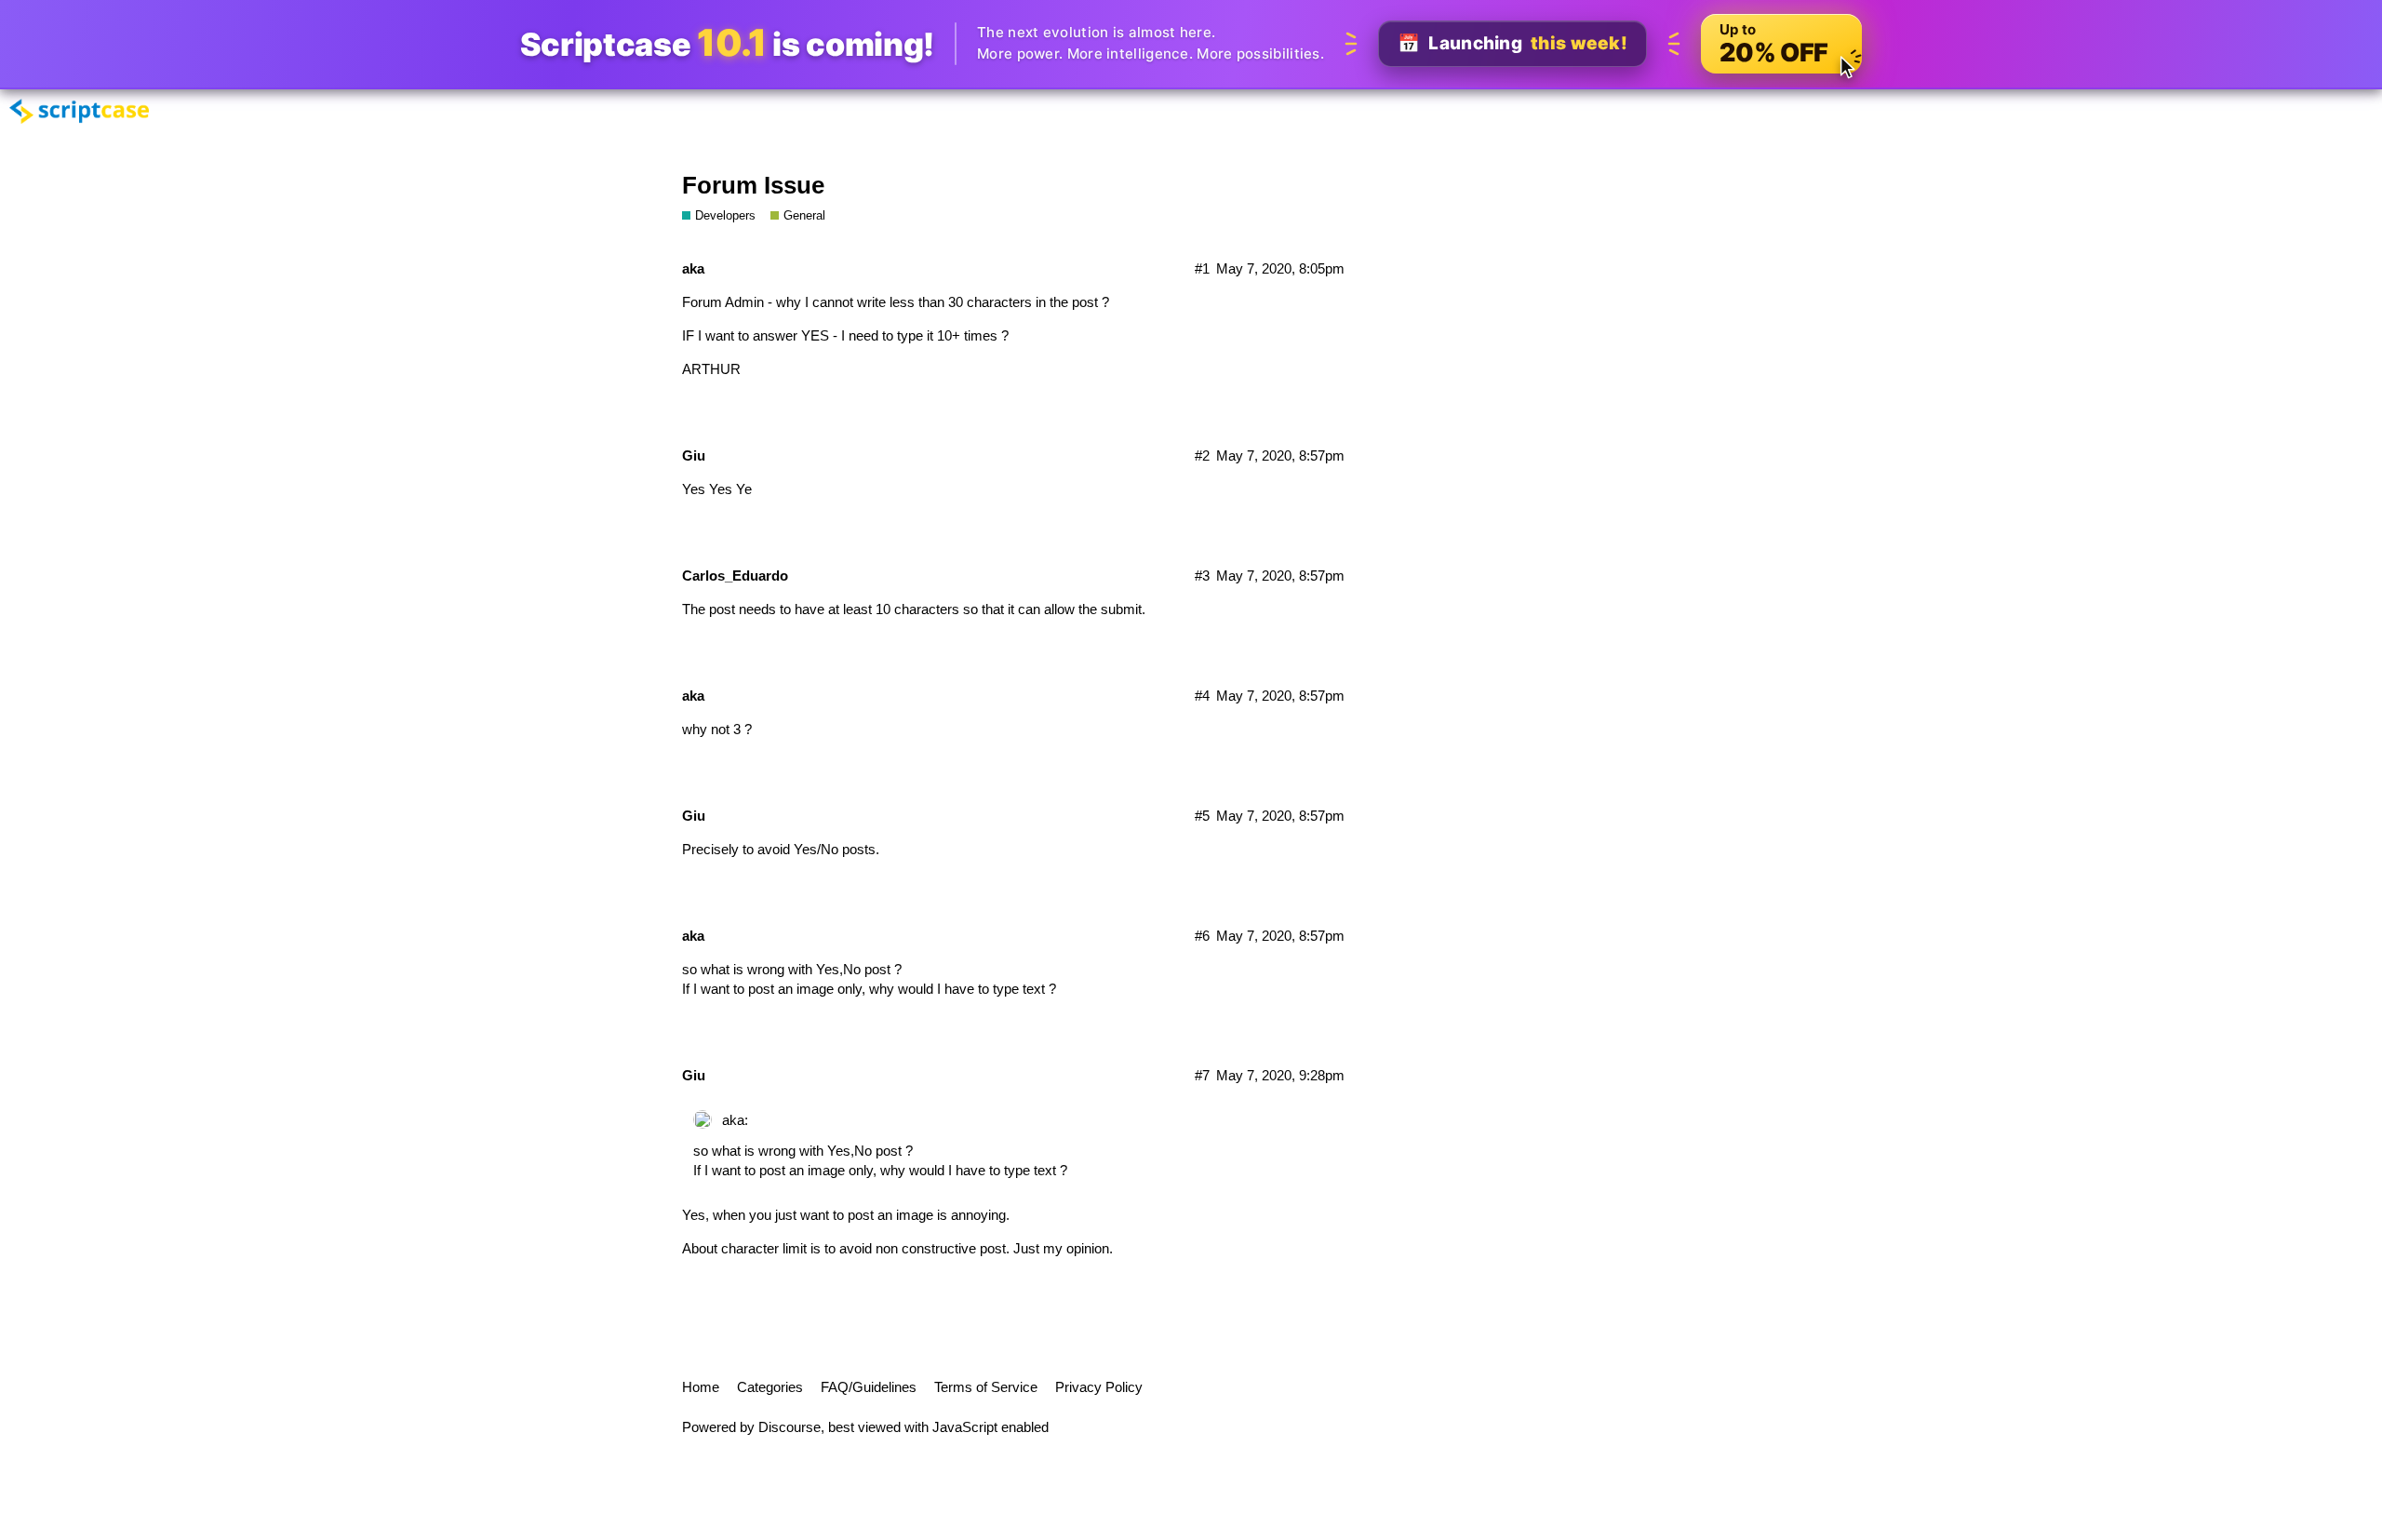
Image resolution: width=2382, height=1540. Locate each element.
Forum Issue (753, 185)
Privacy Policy (1099, 1387)
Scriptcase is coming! (727, 43)
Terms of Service (986, 1387)
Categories (770, 1387)
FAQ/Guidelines (869, 1387)
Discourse (790, 1427)
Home (701, 1387)
